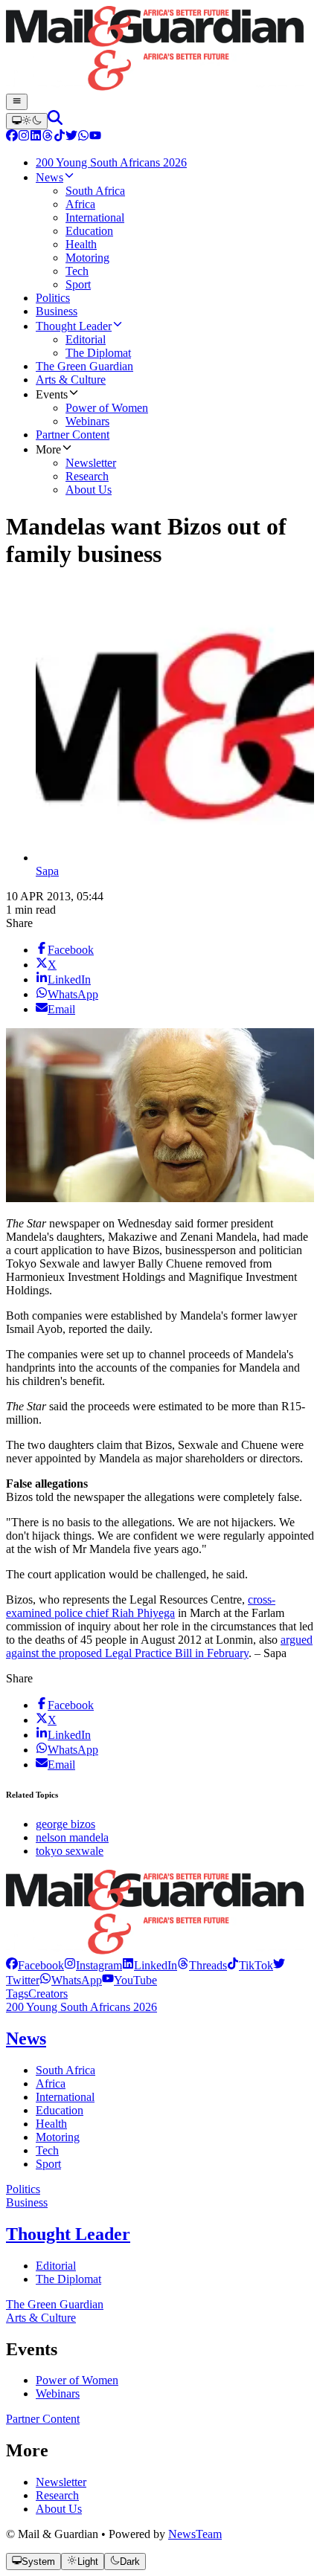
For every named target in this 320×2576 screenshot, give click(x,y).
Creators (48, 1994)
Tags (17, 1994)
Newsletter (61, 2482)
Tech (47, 2150)
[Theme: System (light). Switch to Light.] (27, 121)
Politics (23, 2189)
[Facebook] (12, 137)
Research (57, 2495)
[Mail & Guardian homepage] (160, 50)
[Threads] (48, 137)
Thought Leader (68, 2234)
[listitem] (35, 1965)
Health (51, 2124)
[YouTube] (95, 137)
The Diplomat (68, 2279)
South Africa (65, 2070)
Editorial (56, 2266)
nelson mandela (72, 1837)
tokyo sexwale (70, 1851)
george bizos (65, 1824)
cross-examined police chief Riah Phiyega (141, 1606)
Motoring (58, 2137)
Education (60, 2110)
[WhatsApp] (83, 137)
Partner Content (43, 2419)
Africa (51, 2083)
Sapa (47, 871)
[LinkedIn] (36, 137)
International (65, 2097)
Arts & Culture (41, 2318)
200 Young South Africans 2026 (81, 2007)
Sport (48, 2164)
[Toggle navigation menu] (17, 102)
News (26, 2038)
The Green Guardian (55, 2304)
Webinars (58, 2393)
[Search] (55, 121)
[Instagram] (24, 137)
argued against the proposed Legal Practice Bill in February (159, 1646)
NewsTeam (195, 2534)
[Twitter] (71, 137)
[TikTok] (60, 137)
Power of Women (77, 2380)
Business (27, 2202)
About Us (59, 2509)
